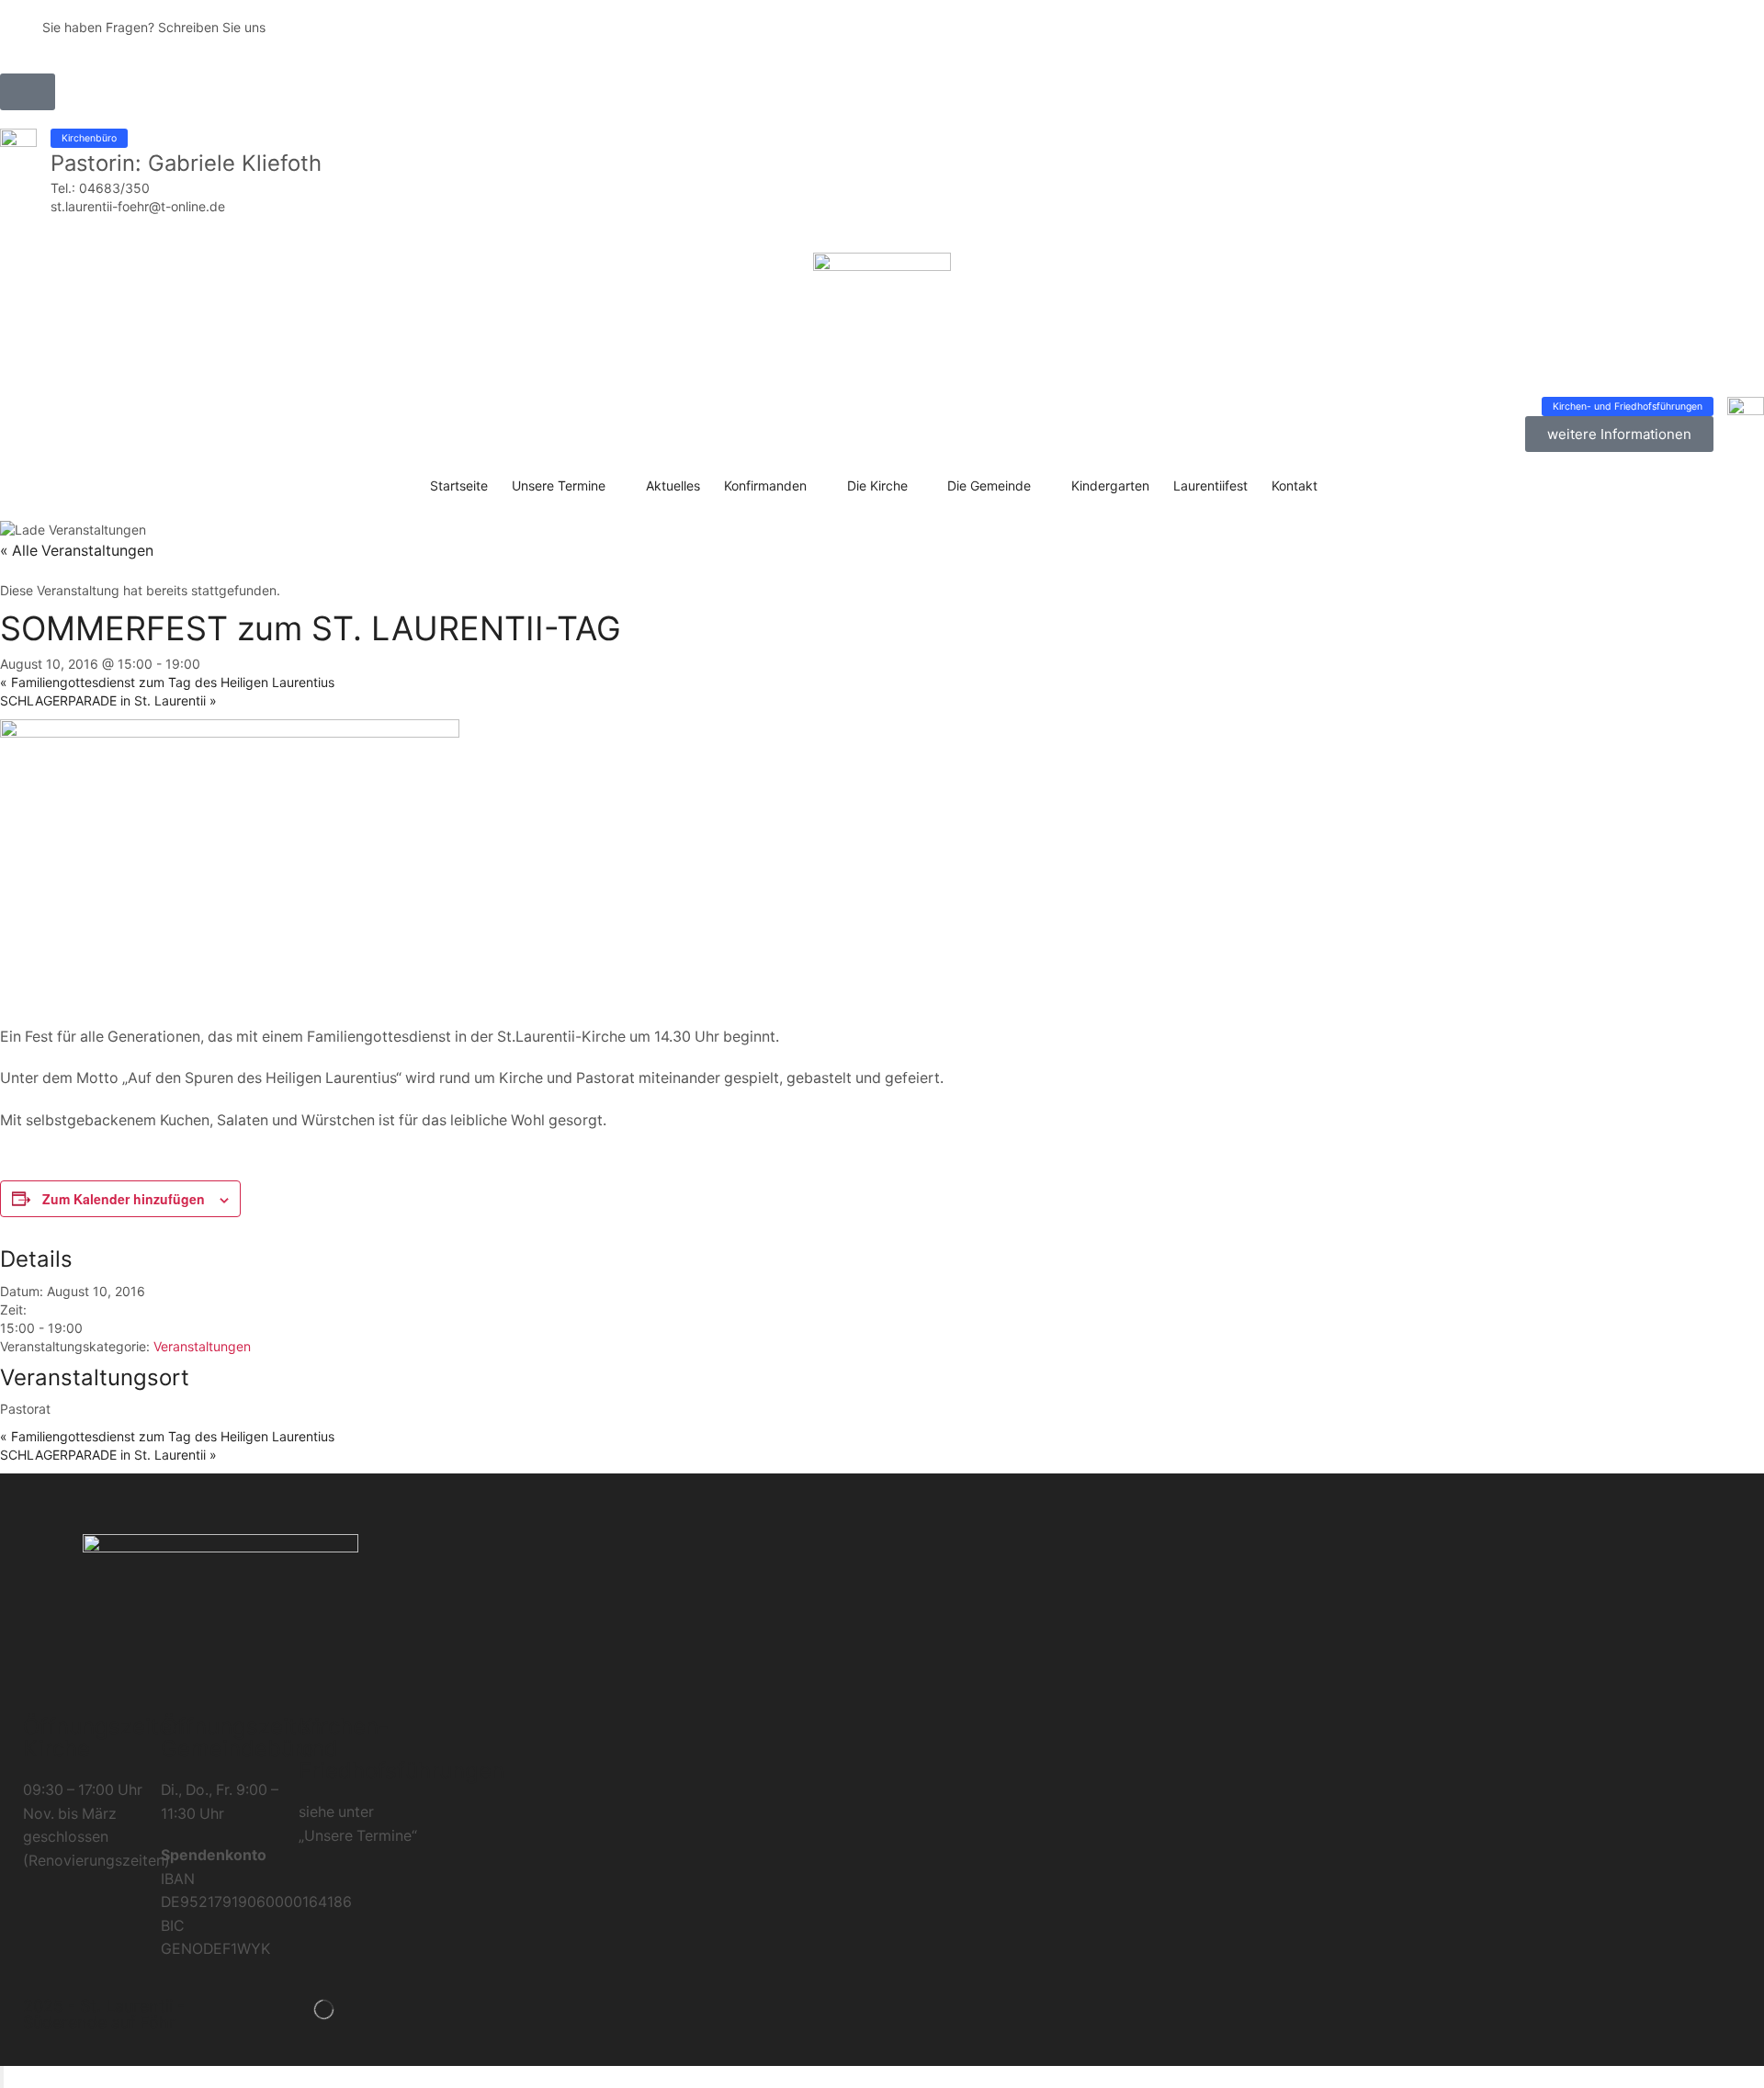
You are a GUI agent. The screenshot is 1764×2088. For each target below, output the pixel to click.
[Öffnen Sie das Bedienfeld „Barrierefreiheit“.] (2, 2077)
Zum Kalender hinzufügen (124, 1199)
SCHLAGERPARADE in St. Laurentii (108, 700)
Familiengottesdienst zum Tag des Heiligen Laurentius (167, 682)
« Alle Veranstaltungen (77, 551)
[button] (28, 92)
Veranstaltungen (202, 1346)
